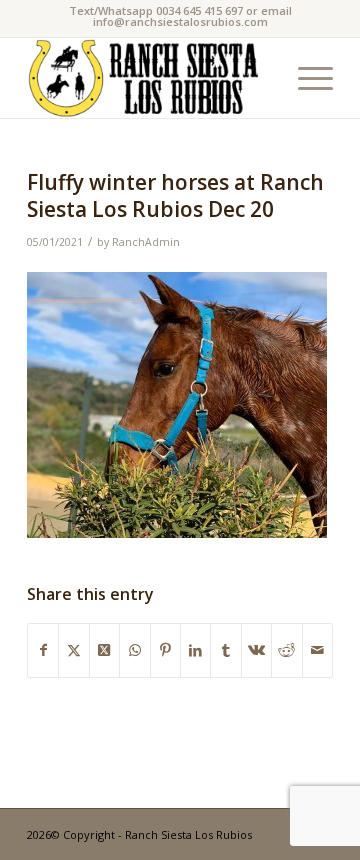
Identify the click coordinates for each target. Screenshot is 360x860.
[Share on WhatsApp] (134, 650)
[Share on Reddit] (286, 650)
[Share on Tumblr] (225, 650)
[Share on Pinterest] (165, 650)
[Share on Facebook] (43, 650)
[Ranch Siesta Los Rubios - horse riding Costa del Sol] (149, 78)
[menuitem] (305, 78)
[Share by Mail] (317, 650)
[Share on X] (73, 650)
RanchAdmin (146, 242)
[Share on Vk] (256, 650)
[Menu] (305, 78)
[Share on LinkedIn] (195, 650)
